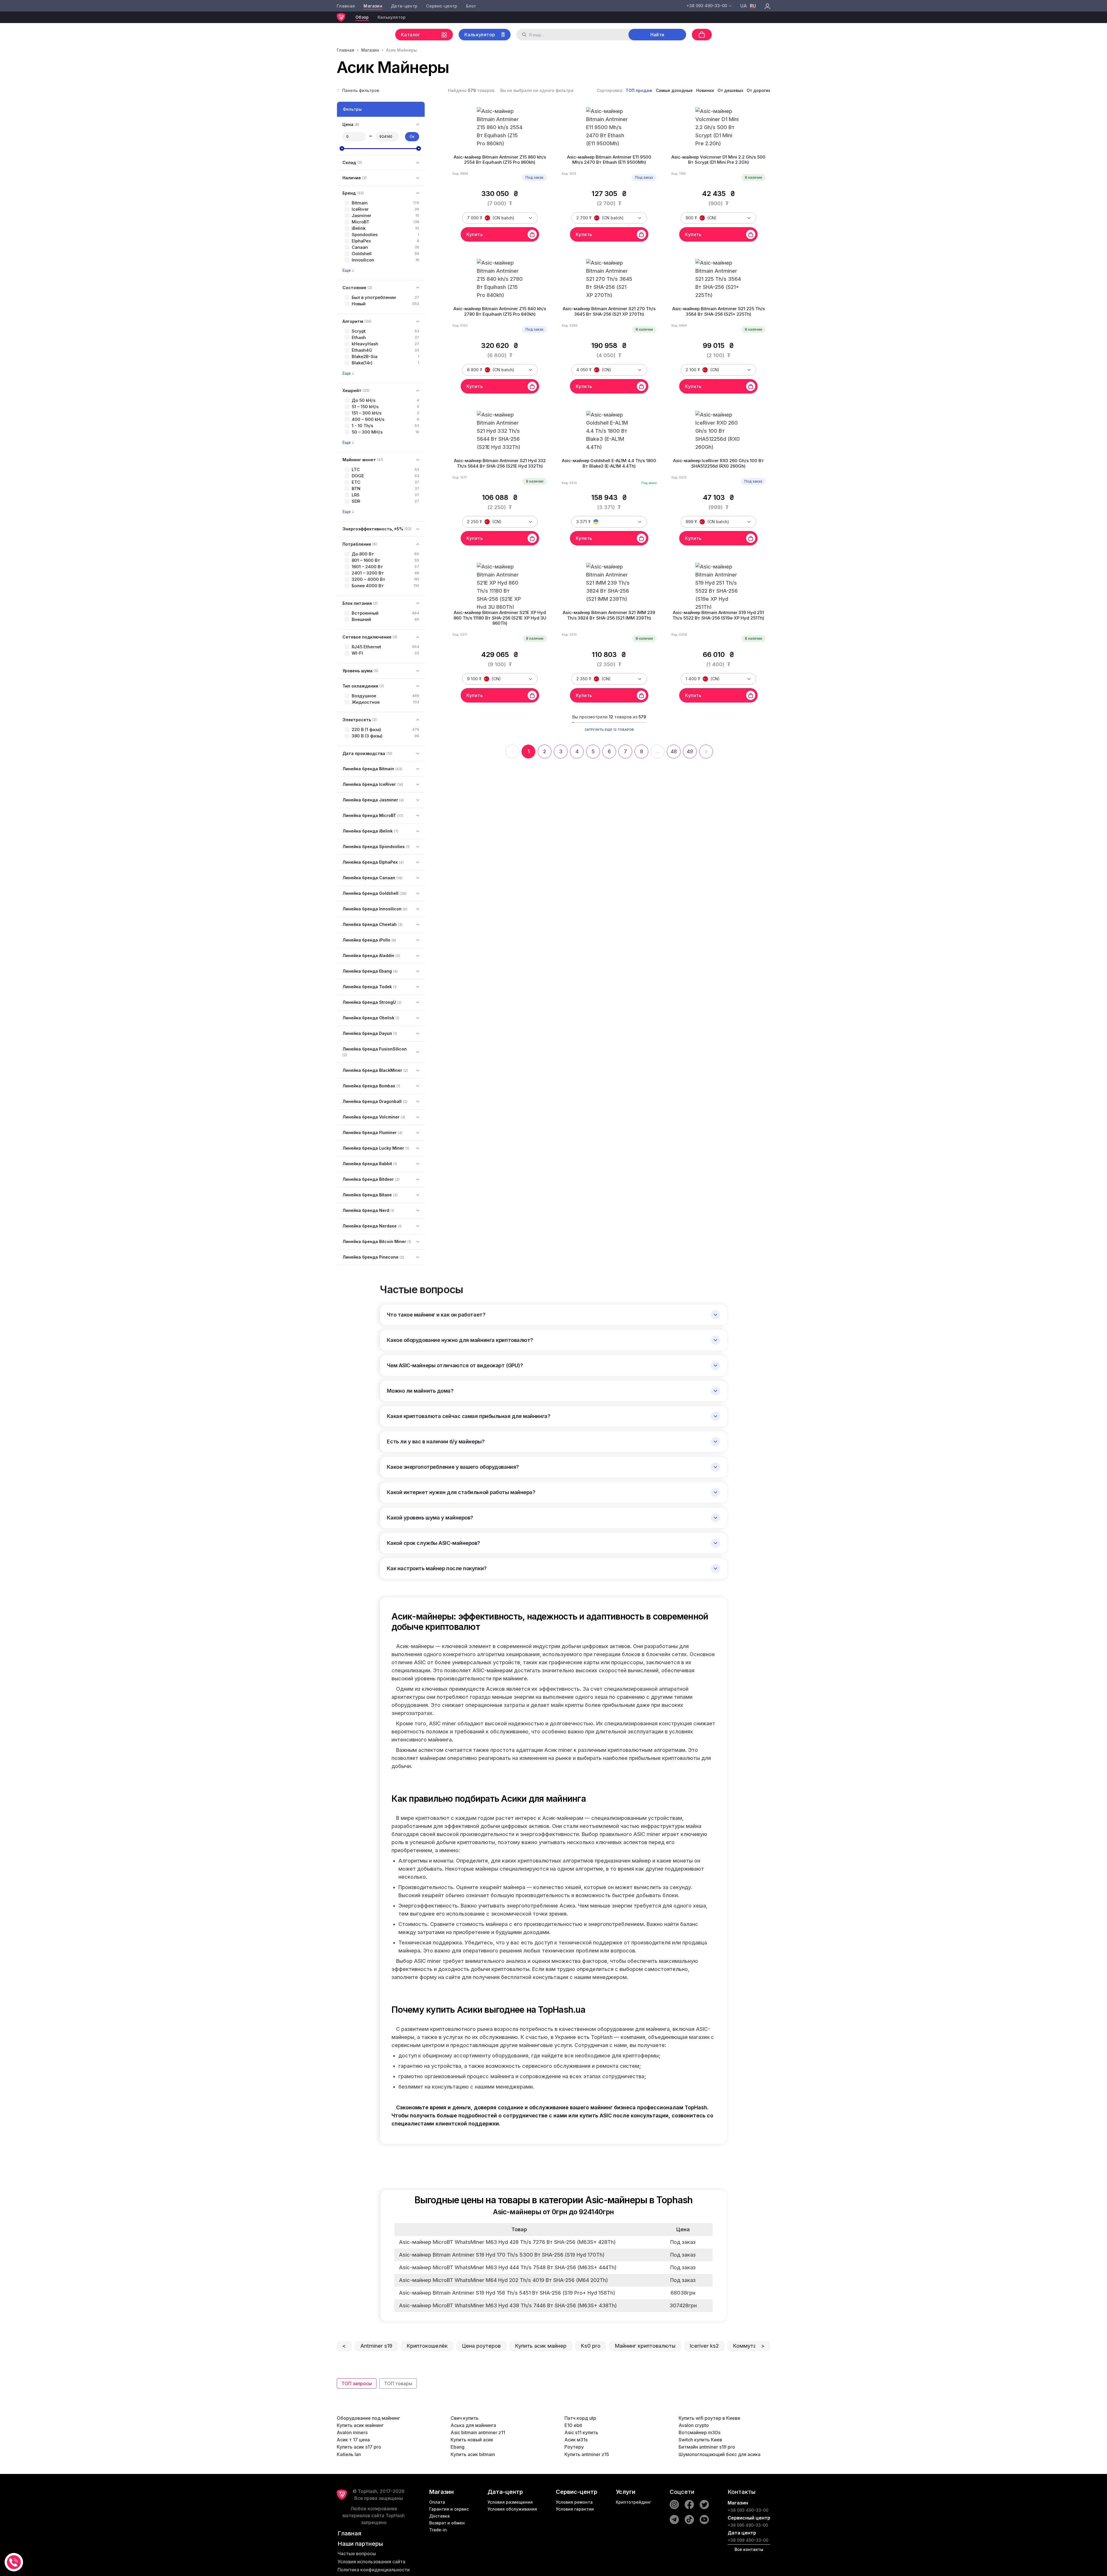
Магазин (373, 6)
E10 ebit (573, 2425)
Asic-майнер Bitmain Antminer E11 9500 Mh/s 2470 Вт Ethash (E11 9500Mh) (609, 160)
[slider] (342, 148)
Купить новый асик (472, 2440)
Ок (412, 136)
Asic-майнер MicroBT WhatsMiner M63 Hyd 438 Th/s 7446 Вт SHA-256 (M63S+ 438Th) (508, 2305)
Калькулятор (392, 17)
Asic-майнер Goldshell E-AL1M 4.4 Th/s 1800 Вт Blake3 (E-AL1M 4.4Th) (609, 463)
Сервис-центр (442, 6)
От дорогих (758, 90)
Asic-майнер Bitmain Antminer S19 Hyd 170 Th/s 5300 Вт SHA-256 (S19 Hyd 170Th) (502, 2255)
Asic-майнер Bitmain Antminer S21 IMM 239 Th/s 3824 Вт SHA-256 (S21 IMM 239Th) (609, 615)
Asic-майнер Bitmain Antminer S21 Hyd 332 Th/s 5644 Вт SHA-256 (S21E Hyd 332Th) (500, 463)
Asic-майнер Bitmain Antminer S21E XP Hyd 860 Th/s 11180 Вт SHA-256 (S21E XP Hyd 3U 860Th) (500, 618)
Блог (471, 6)
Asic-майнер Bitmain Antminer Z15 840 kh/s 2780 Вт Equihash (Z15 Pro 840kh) (500, 311)
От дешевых (730, 90)
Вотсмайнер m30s (700, 2432)
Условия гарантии (575, 2509)
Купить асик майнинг (360, 2425)
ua (744, 6)
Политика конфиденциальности (374, 2570)
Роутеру (574, 2447)
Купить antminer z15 (587, 2454)
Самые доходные (674, 90)
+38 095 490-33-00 (748, 2525)
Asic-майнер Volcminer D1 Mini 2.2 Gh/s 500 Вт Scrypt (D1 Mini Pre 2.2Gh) (718, 160)
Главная (346, 6)
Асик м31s (576, 2440)
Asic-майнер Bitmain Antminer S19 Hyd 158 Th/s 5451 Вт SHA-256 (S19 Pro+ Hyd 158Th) (507, 2293)
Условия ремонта (574, 2502)
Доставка (439, 2516)
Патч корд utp (580, 2418)
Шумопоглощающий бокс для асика (720, 2454)
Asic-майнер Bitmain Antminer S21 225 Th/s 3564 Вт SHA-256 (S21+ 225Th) (719, 311)
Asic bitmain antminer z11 (478, 2432)
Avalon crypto (694, 2425)
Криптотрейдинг (633, 2502)
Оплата (437, 2502)
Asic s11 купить (581, 2432)
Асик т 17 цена (353, 2440)
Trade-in (438, 2530)
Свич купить (465, 2418)
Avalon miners (352, 2432)
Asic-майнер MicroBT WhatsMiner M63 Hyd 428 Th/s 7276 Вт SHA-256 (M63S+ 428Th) (507, 2242)
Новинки (705, 90)
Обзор (362, 17)
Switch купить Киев (700, 2440)
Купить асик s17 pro (359, 2447)
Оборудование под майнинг (368, 2418)
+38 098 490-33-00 (748, 2540)
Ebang (458, 2447)
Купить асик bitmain (473, 2454)
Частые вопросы (357, 2554)
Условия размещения (510, 2502)
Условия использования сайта (371, 2562)
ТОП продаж (639, 90)
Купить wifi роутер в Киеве (709, 2418)
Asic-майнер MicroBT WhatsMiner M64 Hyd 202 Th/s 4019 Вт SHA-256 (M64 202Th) (503, 2280)
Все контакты (749, 2549)
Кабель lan (349, 2454)
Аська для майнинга (473, 2425)
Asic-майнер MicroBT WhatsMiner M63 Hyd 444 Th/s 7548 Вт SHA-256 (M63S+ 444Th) (508, 2267)
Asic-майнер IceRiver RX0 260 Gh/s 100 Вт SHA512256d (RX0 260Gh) (719, 463)
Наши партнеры (360, 2544)
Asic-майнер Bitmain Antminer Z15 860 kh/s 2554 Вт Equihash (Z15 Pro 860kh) (500, 160)
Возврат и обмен (447, 2523)
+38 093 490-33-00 (748, 2510)
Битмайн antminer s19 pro (707, 2447)
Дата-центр (404, 6)
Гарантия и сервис (449, 2509)
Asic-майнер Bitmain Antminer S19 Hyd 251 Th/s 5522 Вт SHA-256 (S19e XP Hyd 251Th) (718, 615)
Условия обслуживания (512, 2509)
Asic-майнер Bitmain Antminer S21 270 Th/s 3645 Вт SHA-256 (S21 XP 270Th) (609, 311)
